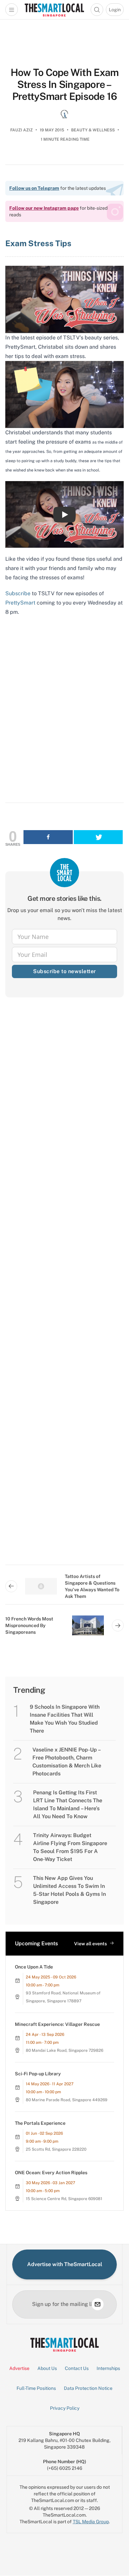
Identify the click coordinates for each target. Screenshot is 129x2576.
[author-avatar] (64, 114)
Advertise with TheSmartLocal (65, 2264)
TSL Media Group (91, 2522)
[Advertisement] (64, 1287)
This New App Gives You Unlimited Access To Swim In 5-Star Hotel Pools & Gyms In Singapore (69, 1890)
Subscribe (18, 593)
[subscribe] (98, 2304)
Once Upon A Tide (34, 1967)
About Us (47, 2368)
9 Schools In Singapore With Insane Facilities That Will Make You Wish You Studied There (65, 1719)
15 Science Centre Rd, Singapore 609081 (64, 2199)
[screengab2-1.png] (64, 394)
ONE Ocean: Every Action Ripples (51, 2173)
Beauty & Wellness (93, 130)
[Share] (48, 837)
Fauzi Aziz (21, 130)
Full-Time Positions (36, 2388)
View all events (90, 1944)
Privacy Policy (65, 2408)
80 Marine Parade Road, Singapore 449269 (67, 2100)
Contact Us (77, 2368)
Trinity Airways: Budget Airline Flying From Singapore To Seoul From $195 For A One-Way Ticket (70, 1847)
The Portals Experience (40, 2123)
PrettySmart (20, 603)
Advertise (19, 2368)
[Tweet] (98, 837)
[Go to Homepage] (54, 10)
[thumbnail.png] (64, 299)
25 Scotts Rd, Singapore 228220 (56, 2149)
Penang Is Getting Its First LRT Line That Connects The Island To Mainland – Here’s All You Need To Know (68, 1804)
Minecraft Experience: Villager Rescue (57, 2024)
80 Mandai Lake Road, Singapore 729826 (64, 2050)
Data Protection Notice (88, 2388)
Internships (108, 2368)
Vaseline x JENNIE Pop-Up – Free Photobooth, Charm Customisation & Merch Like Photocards (67, 1762)
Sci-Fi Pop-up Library (38, 2074)
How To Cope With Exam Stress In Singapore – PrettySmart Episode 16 (64, 84)
